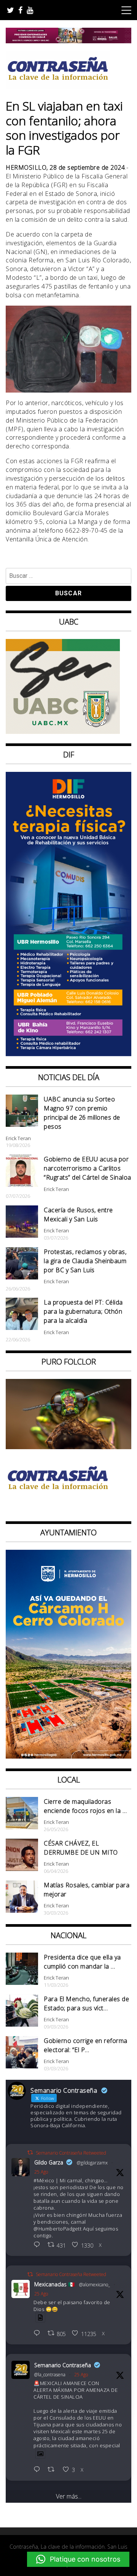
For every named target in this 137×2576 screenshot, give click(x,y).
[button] (78, 2559)
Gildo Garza (49, 2162)
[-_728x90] (68, 41)
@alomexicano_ (95, 2285)
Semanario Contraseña (63, 2365)
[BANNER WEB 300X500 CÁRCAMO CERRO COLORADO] (68, 1756)
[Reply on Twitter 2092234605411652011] (39, 2334)
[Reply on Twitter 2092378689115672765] (39, 2245)
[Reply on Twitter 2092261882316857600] (39, 2470)
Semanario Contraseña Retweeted (71, 2153)
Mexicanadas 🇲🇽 (54, 2284)
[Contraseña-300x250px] (63, 732)
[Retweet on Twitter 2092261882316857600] (53, 2470)
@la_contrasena (50, 2375)
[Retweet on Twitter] (30, 2152)
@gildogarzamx (92, 2163)
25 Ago (41, 2172)
